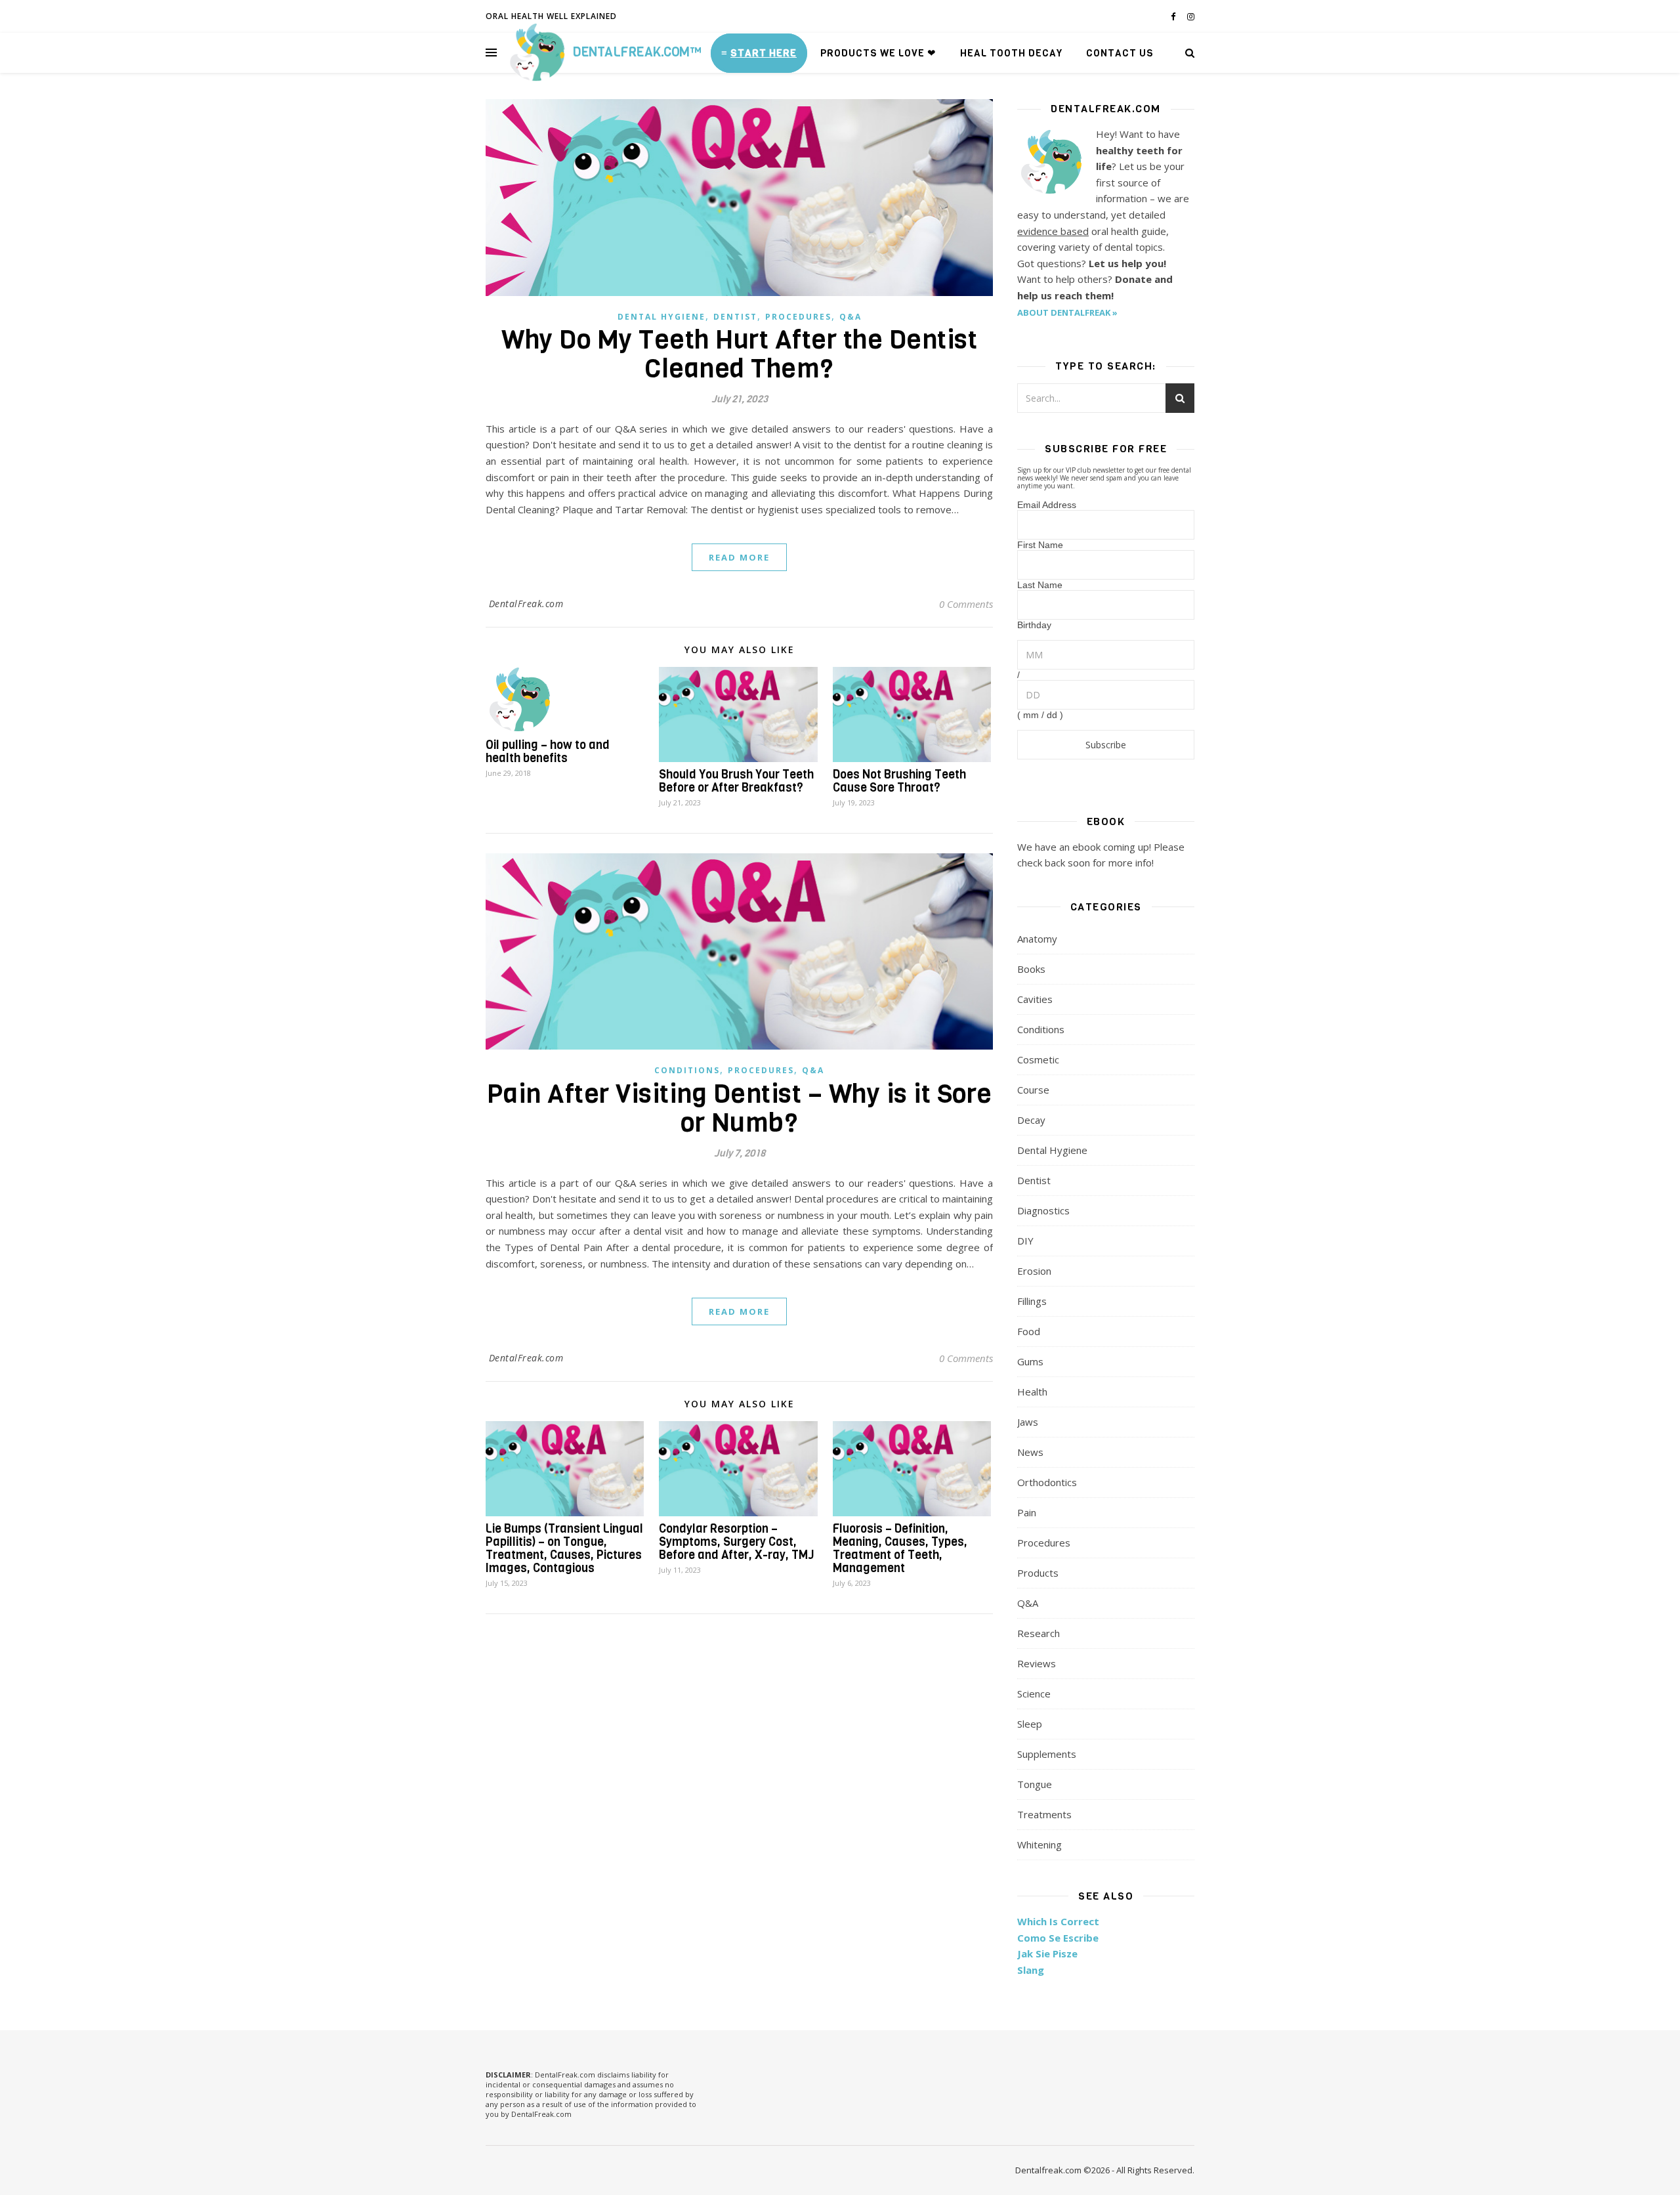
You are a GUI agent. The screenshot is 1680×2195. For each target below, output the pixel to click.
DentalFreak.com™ (637, 52)
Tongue (1035, 1784)
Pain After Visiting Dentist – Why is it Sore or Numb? (740, 1108)
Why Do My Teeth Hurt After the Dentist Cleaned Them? (739, 354)
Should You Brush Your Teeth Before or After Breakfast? (736, 781)
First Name (1040, 545)
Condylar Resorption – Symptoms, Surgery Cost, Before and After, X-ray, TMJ (737, 1542)
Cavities (1035, 999)
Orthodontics (1047, 1482)
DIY (1025, 1241)
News (1030, 1452)
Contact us (1120, 53)
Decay (1031, 1120)
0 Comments (966, 604)
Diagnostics (1043, 1210)
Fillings (1032, 1301)
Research (1039, 1633)
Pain (1027, 1512)
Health (1032, 1392)
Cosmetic (1038, 1059)
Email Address (1047, 505)
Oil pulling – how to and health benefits (548, 752)
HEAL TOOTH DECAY (1011, 53)
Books (1031, 969)
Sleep (1030, 1724)
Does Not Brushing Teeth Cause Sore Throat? (899, 781)
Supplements (1047, 1754)
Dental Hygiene (661, 317)
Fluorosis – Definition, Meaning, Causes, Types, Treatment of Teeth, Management (900, 1548)
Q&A (850, 317)
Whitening (1039, 1844)
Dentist (735, 317)
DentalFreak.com (526, 604)
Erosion (1034, 1271)
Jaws (1028, 1422)
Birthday (1034, 625)
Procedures (798, 317)
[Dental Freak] (536, 53)
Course (1033, 1090)
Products (1038, 1573)
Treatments (1044, 1814)
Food (1029, 1331)
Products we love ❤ (878, 53)
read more (739, 557)
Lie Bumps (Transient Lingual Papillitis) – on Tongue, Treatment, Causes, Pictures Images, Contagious (564, 1548)
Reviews (1037, 1663)
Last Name (1040, 585)
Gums (1030, 1361)
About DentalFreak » (1067, 312)
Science (1034, 1694)
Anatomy (1037, 939)
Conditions (687, 1070)
